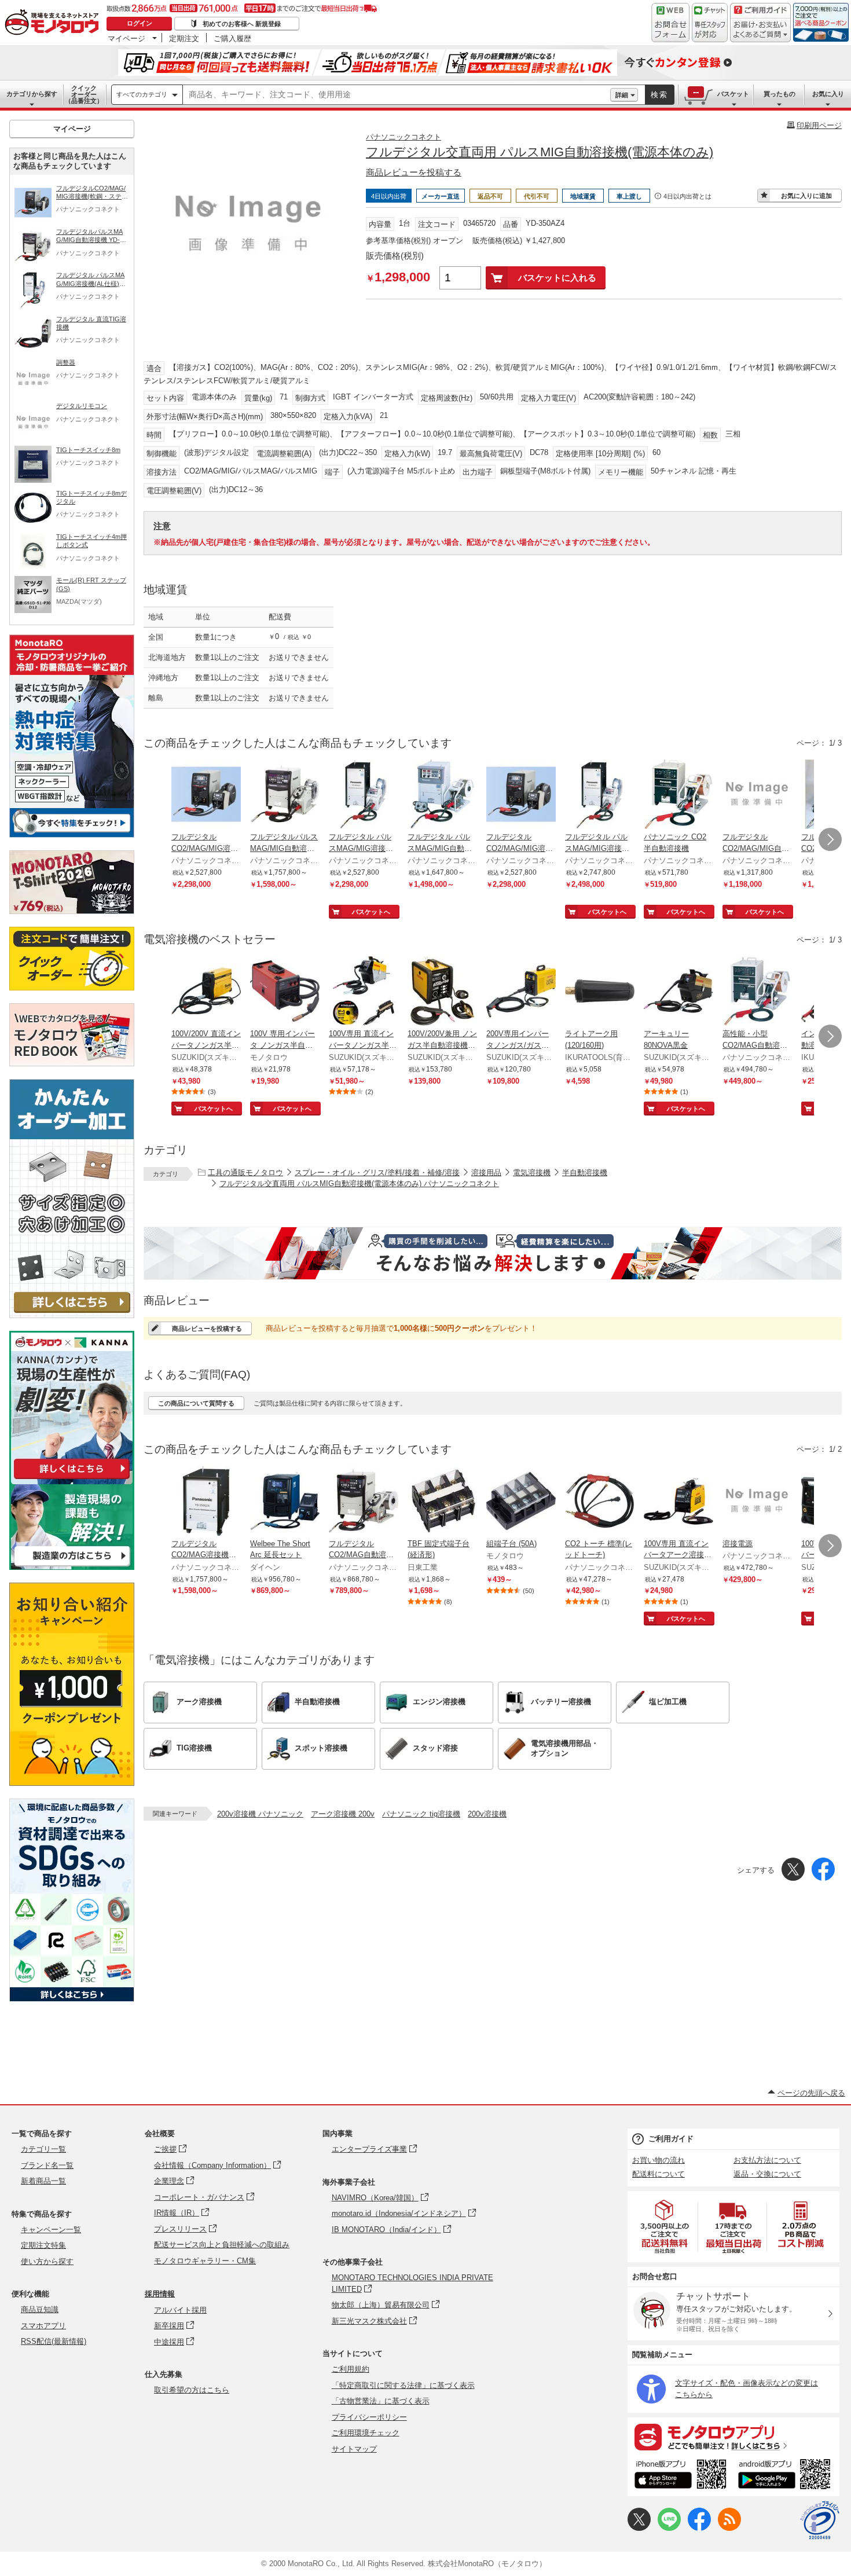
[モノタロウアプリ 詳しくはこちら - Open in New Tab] (733, 2436)
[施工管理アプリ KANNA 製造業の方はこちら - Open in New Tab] (72, 1567)
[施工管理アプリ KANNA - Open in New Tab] (72, 1479)
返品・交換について (767, 2174)
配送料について (659, 2174)
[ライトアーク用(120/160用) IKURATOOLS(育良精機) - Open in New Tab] (600, 992)
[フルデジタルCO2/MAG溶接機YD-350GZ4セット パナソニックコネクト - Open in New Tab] (206, 1502)
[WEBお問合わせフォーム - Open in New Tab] (670, 23)
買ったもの (780, 94)
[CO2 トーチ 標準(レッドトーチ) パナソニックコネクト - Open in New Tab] (600, 1502)
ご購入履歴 (232, 38)
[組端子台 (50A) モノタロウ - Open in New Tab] (521, 1502)
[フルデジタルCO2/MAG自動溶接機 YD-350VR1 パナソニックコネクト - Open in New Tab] (364, 1502)
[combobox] (397, 95)
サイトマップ (354, 2449)
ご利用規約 (351, 2369)
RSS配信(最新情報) (54, 2341)
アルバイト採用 (180, 2310)
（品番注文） (84, 94)
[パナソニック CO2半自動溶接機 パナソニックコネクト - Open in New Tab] (678, 795)
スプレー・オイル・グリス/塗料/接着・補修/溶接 (377, 1173)
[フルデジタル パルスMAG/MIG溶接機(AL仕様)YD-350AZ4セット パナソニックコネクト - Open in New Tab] (364, 795)
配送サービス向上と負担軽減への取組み (222, 2245)
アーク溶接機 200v (343, 1814)
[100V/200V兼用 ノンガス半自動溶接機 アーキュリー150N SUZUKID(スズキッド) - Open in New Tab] (442, 992)
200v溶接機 (487, 1814)
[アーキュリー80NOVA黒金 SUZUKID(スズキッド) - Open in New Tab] (678, 992)
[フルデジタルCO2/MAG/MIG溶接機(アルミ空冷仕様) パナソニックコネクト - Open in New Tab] (521, 795)
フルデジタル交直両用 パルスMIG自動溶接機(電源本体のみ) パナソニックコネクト (359, 1184)
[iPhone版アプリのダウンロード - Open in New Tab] (681, 2476)
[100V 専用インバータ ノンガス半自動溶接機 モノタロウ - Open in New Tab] (285, 992)
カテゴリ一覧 (43, 2149)
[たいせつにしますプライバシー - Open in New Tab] (820, 2520)
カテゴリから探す (32, 94)
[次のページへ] (830, 839)
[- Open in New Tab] (665, 2227)
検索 (659, 95)
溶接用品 (486, 1173)
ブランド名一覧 (47, 2165)
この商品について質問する (196, 1403)
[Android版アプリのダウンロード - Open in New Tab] (786, 2476)
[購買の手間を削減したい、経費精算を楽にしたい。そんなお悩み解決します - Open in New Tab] (493, 1253)
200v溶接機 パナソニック (260, 1814)
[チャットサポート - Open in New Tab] (710, 23)
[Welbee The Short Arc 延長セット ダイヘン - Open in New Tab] (285, 1502)
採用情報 (160, 2294)
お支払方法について (767, 2160)
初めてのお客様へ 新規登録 (242, 24)
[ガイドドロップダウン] (760, 30)
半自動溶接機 (585, 1173)
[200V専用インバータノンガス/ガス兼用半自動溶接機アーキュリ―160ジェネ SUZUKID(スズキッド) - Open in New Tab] (521, 992)
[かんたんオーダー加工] (72, 1315)
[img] (54, 23)
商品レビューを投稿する (414, 172)
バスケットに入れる (557, 278)
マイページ (126, 38)
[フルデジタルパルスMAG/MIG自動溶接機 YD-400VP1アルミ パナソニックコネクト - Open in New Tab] (285, 795)
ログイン (140, 23)
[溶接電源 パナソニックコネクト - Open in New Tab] (757, 1502)
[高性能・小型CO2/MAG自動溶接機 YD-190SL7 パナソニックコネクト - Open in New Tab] (757, 992)
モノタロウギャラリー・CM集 (205, 2261)
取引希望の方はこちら (192, 2390)
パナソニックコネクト (404, 137)
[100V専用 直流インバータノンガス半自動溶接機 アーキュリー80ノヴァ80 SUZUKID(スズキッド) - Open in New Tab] (364, 992)
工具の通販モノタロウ (245, 1173)
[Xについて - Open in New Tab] (639, 2528)
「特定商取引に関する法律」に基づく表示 (403, 2385)
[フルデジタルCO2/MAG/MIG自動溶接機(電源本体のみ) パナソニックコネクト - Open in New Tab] (757, 795)
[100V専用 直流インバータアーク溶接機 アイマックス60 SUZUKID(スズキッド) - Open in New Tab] (678, 1502)
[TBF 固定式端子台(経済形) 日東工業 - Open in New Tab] (442, 1502)
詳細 (622, 95)
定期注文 (184, 38)
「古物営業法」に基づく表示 (381, 2401)
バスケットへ (371, 912)
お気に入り (828, 94)
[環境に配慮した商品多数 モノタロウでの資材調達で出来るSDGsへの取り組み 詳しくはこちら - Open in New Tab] (72, 1999)
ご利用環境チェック (366, 2433)
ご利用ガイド (671, 2139)
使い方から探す (47, 2261)
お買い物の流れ (659, 2160)
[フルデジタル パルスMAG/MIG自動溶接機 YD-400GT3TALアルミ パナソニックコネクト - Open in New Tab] (442, 795)
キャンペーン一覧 (51, 2230)
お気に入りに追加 (806, 196)
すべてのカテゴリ (142, 94)
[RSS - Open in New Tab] (729, 2528)
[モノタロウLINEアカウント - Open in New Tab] (669, 2528)
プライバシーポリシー (369, 2417)
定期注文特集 (43, 2245)
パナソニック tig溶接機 (421, 1814)
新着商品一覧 (43, 2181)
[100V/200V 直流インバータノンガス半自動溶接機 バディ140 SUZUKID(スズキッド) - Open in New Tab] (206, 992)
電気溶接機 (532, 1173)
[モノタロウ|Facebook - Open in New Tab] (699, 2528)
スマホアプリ (43, 2326)
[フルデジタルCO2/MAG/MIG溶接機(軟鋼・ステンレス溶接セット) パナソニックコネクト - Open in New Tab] (206, 795)
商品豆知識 (40, 2309)
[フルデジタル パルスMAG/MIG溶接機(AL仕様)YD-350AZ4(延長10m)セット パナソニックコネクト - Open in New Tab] (600, 795)
